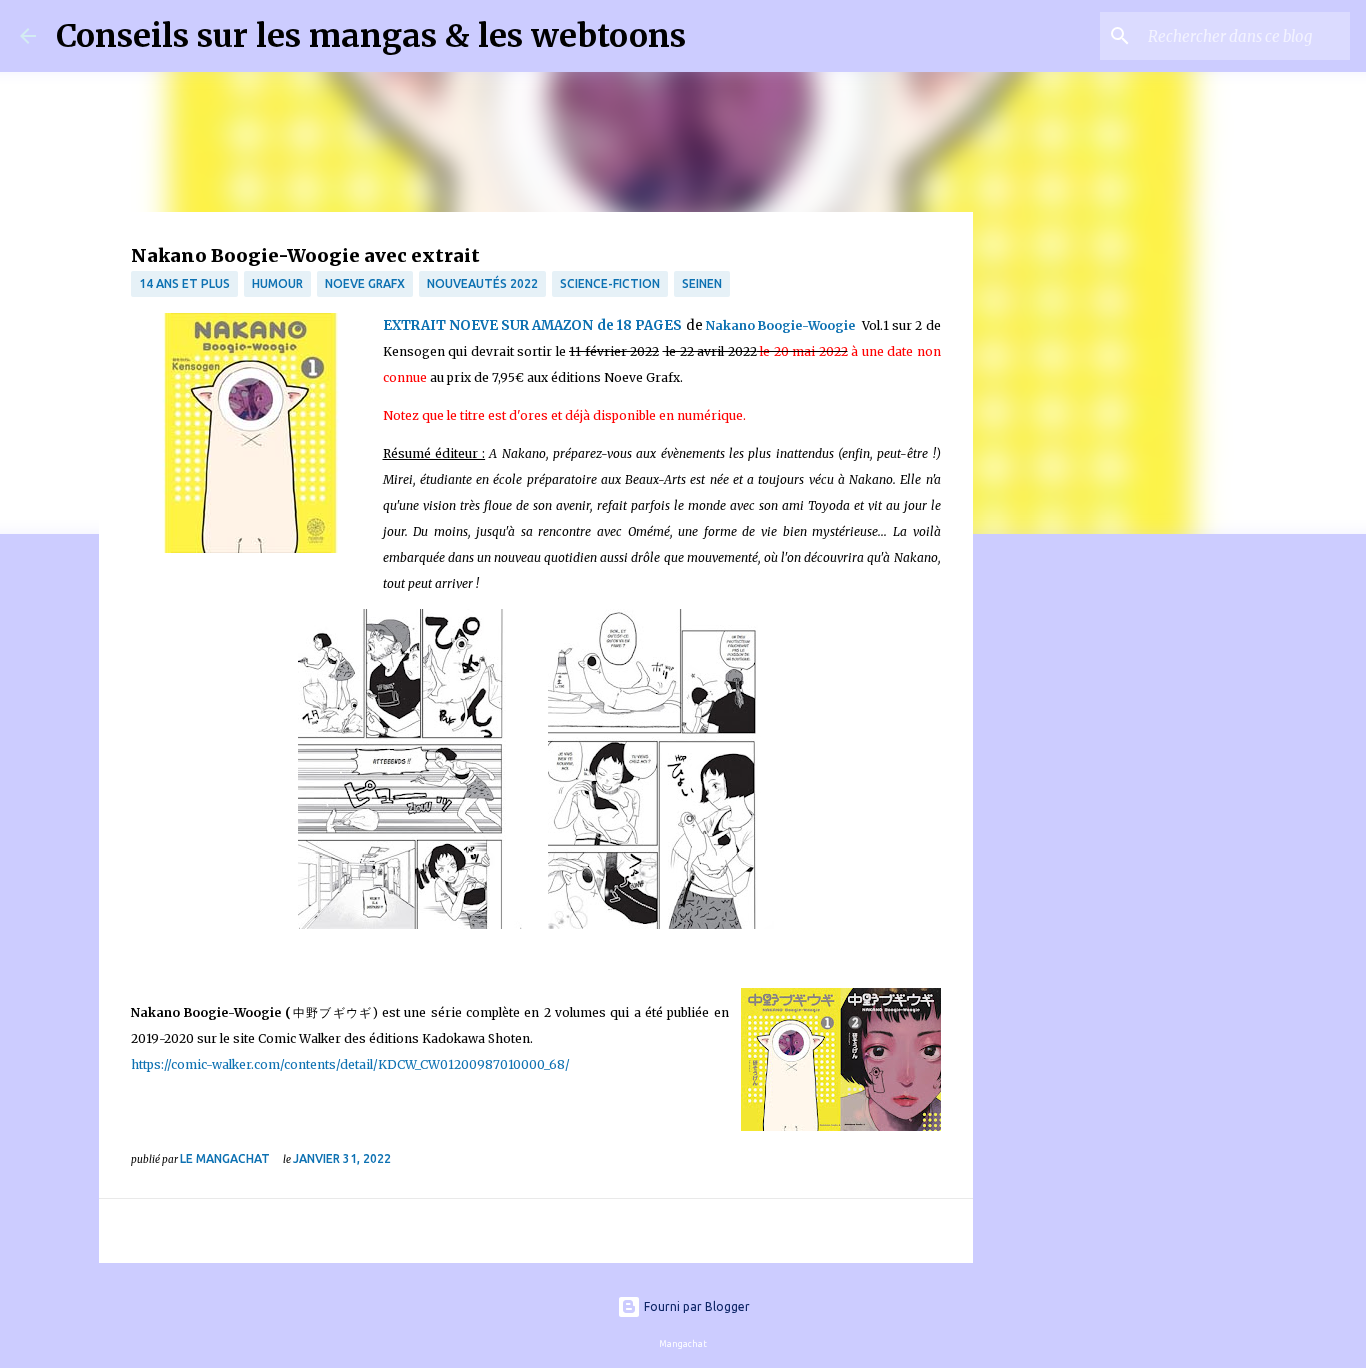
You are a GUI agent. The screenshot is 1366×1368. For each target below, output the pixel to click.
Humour (277, 283)
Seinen (702, 283)
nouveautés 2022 (482, 283)
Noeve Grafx (365, 283)
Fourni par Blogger (695, 1306)
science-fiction (610, 283)
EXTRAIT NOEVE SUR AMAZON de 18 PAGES (533, 325)
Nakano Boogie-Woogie (780, 325)
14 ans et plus (184, 283)
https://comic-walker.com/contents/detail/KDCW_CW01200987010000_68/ (350, 1064)
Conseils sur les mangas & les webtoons (371, 36)
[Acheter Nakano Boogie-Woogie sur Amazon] (251, 437)
